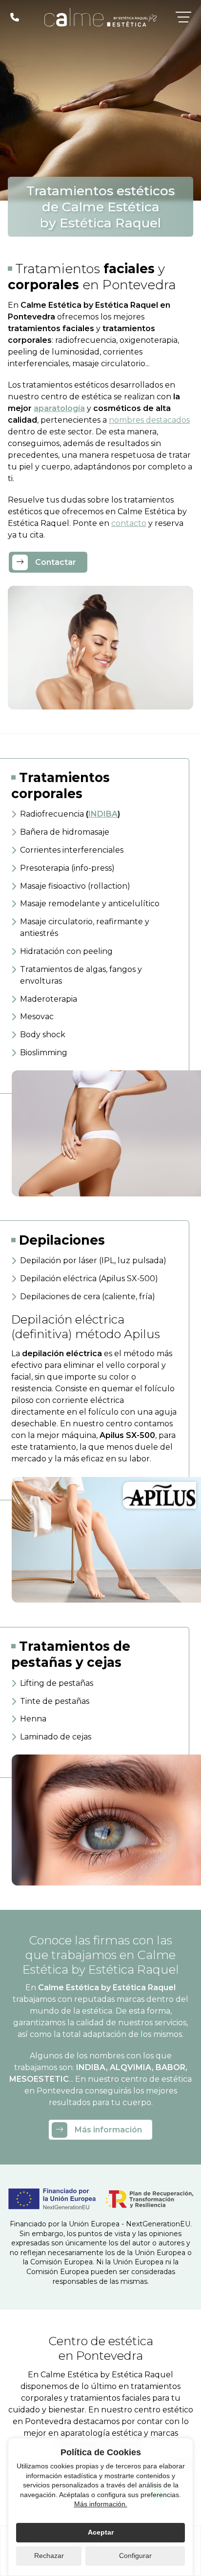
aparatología (59, 408)
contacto (129, 523)
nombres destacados (149, 420)
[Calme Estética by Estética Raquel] (100, 17)
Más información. (101, 2504)
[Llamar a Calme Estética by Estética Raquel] (15, 17)
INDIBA (103, 814)
